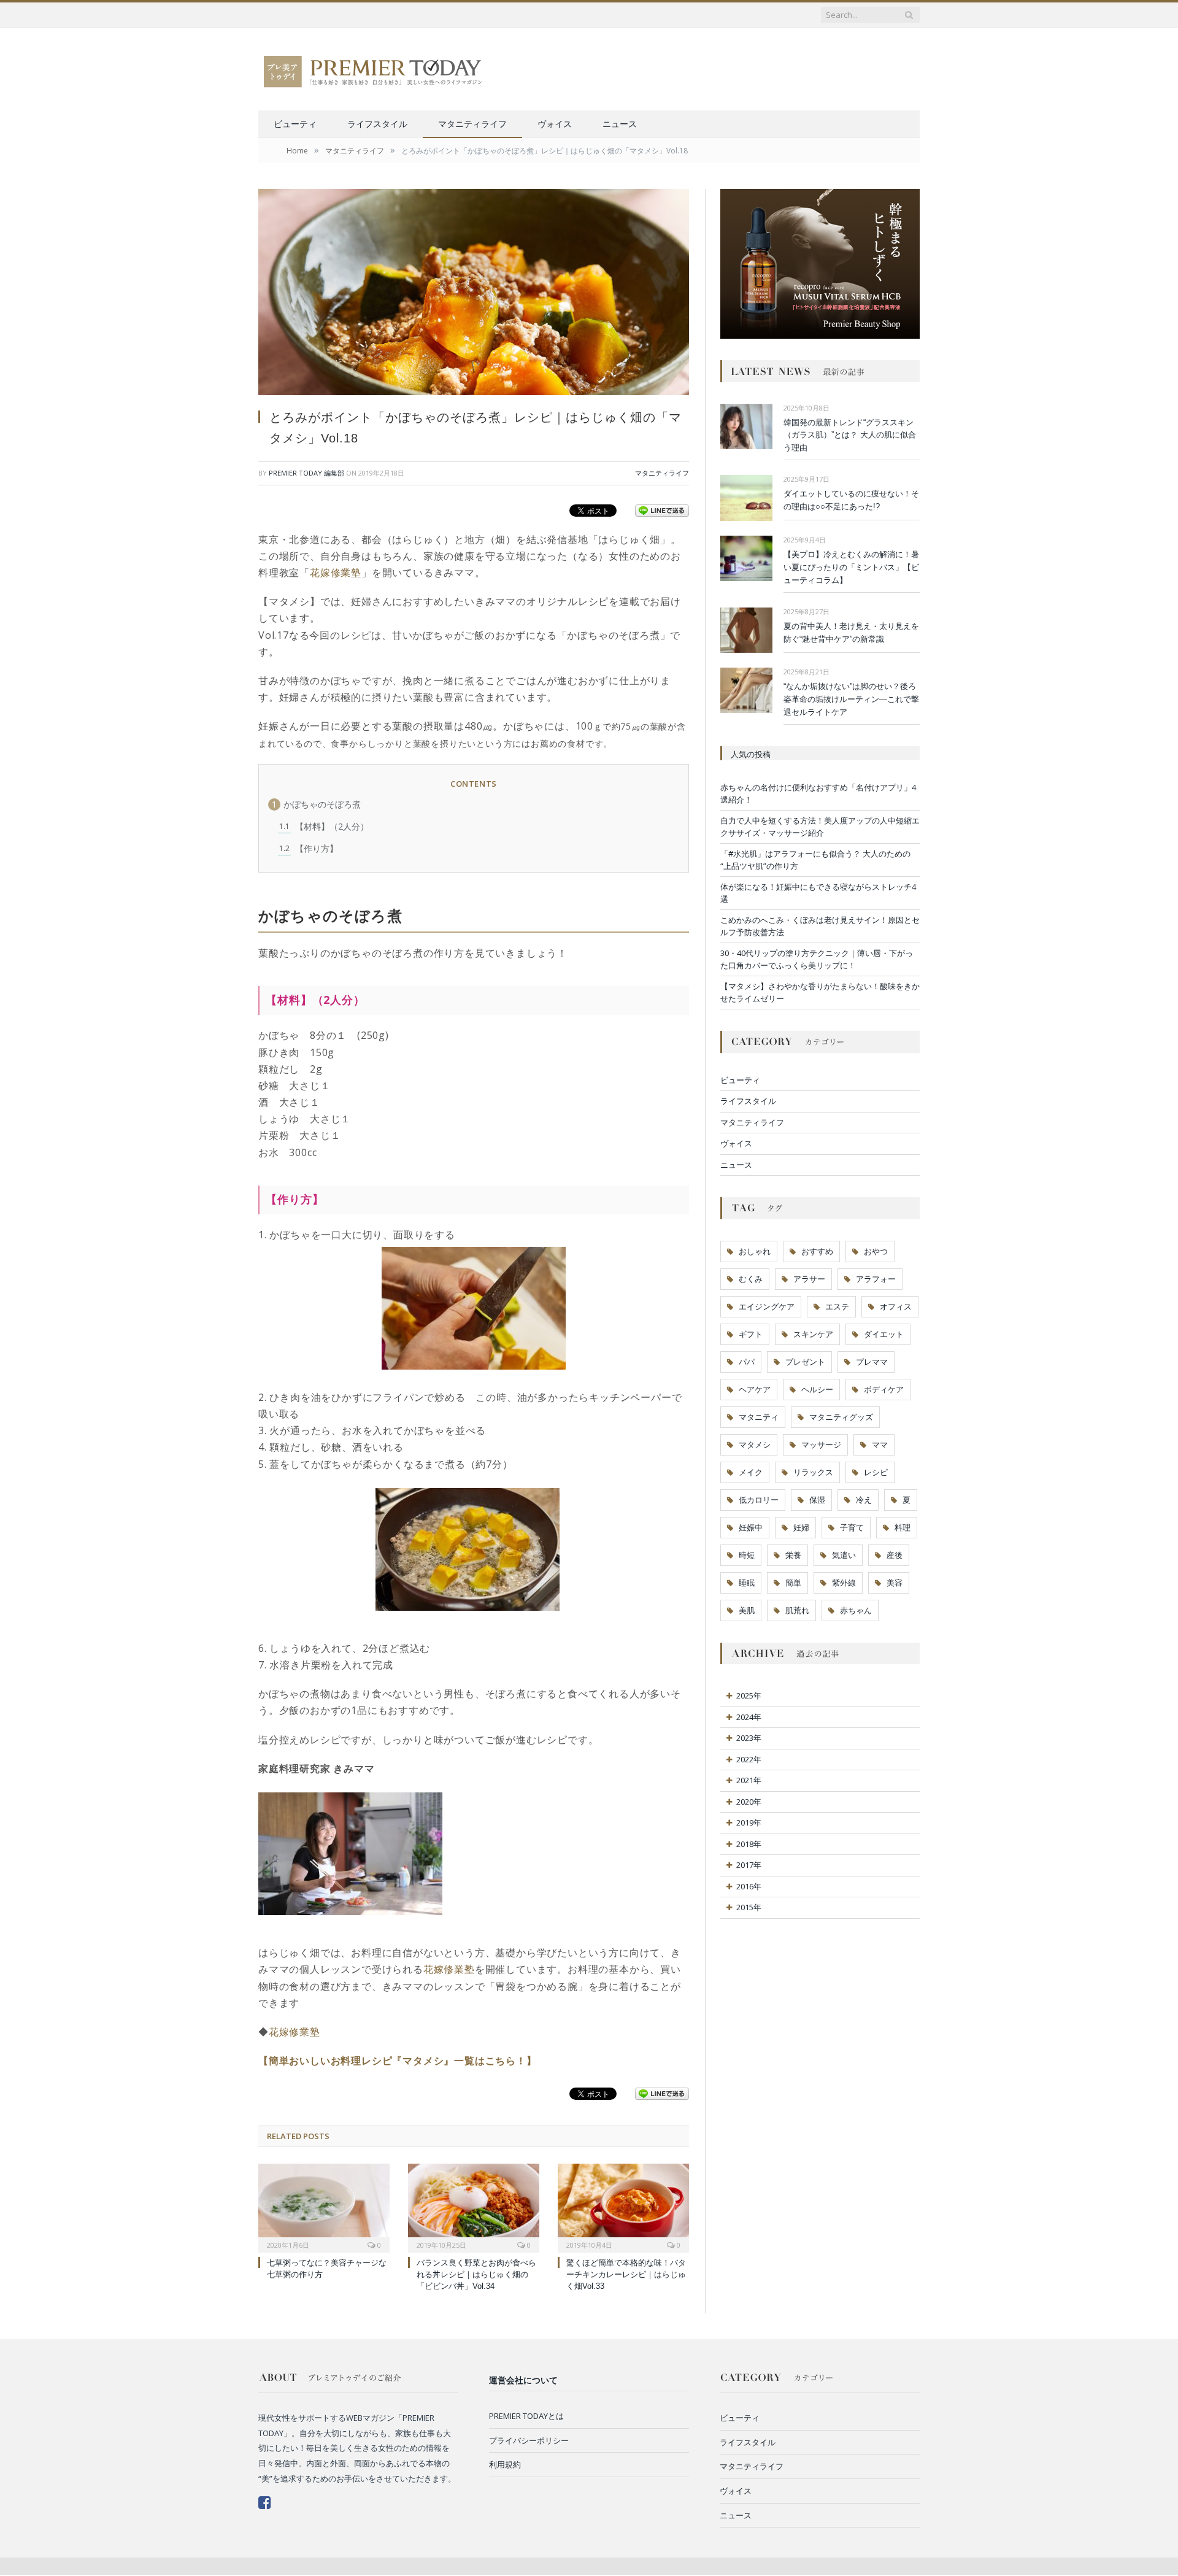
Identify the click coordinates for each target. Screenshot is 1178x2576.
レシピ (876, 1472)
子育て (852, 1527)
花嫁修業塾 (336, 573)
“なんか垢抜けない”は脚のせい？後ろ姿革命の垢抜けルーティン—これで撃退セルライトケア (851, 699)
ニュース (620, 124)
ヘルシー (817, 1389)
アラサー (809, 1279)
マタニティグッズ (841, 1417)
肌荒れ (797, 1610)
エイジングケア (767, 1306)
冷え (864, 1500)
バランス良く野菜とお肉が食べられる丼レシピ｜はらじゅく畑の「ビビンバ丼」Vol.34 (476, 2274)
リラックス (813, 1472)
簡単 (793, 1583)
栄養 (793, 1555)
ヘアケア (755, 1389)
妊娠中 (751, 1527)
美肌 (747, 1610)
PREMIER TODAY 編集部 (306, 473)
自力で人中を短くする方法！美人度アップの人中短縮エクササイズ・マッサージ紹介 (820, 827)
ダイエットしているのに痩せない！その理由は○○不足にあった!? (851, 500)
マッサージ (821, 1444)
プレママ (872, 1362)
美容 (895, 1583)
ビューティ (295, 124)
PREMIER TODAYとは (526, 2416)
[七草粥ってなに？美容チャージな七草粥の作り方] (324, 2207)
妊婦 (801, 1527)
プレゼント (805, 1362)
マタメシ (755, 1444)
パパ (747, 1362)
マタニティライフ (472, 124)
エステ (837, 1306)
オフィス (896, 1306)
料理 (903, 1527)
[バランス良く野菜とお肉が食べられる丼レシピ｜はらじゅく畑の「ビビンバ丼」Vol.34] (474, 2207)
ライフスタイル (377, 124)
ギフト (751, 1334)
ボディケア (884, 1389)
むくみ (751, 1279)
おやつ (876, 1251)
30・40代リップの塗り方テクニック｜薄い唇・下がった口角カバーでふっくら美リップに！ (817, 959)
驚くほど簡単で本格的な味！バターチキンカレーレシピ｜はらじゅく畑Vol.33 (626, 2274)
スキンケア (813, 1334)
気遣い (844, 1555)
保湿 (817, 1500)
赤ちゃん (856, 1610)
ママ (880, 1444)
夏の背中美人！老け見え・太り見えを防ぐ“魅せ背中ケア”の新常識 (851, 633)
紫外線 (844, 1583)
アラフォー (876, 1279)
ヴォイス (555, 124)
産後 (895, 1555)
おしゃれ (755, 1251)
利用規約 (505, 2464)
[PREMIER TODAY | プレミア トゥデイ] (374, 69)
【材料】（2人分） (324, 826)
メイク (751, 1472)
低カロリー (759, 1500)
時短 (747, 1555)
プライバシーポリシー (529, 2440)
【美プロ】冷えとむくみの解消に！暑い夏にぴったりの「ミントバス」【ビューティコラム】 (851, 567)
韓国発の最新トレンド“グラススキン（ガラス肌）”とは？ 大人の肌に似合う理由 (850, 435)
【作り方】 (309, 848)
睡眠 (747, 1583)
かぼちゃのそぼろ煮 (316, 804)
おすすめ (817, 1251)
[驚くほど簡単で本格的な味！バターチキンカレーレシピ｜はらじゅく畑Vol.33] (623, 2207)
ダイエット (884, 1334)
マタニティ (759, 1417)
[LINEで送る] (662, 510)
